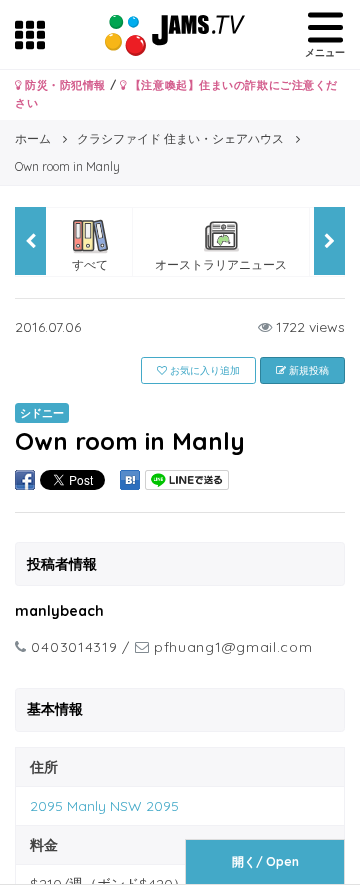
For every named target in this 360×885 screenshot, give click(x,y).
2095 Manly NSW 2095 (104, 806)
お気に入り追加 (203, 370)
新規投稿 (307, 370)
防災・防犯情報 (64, 85)
